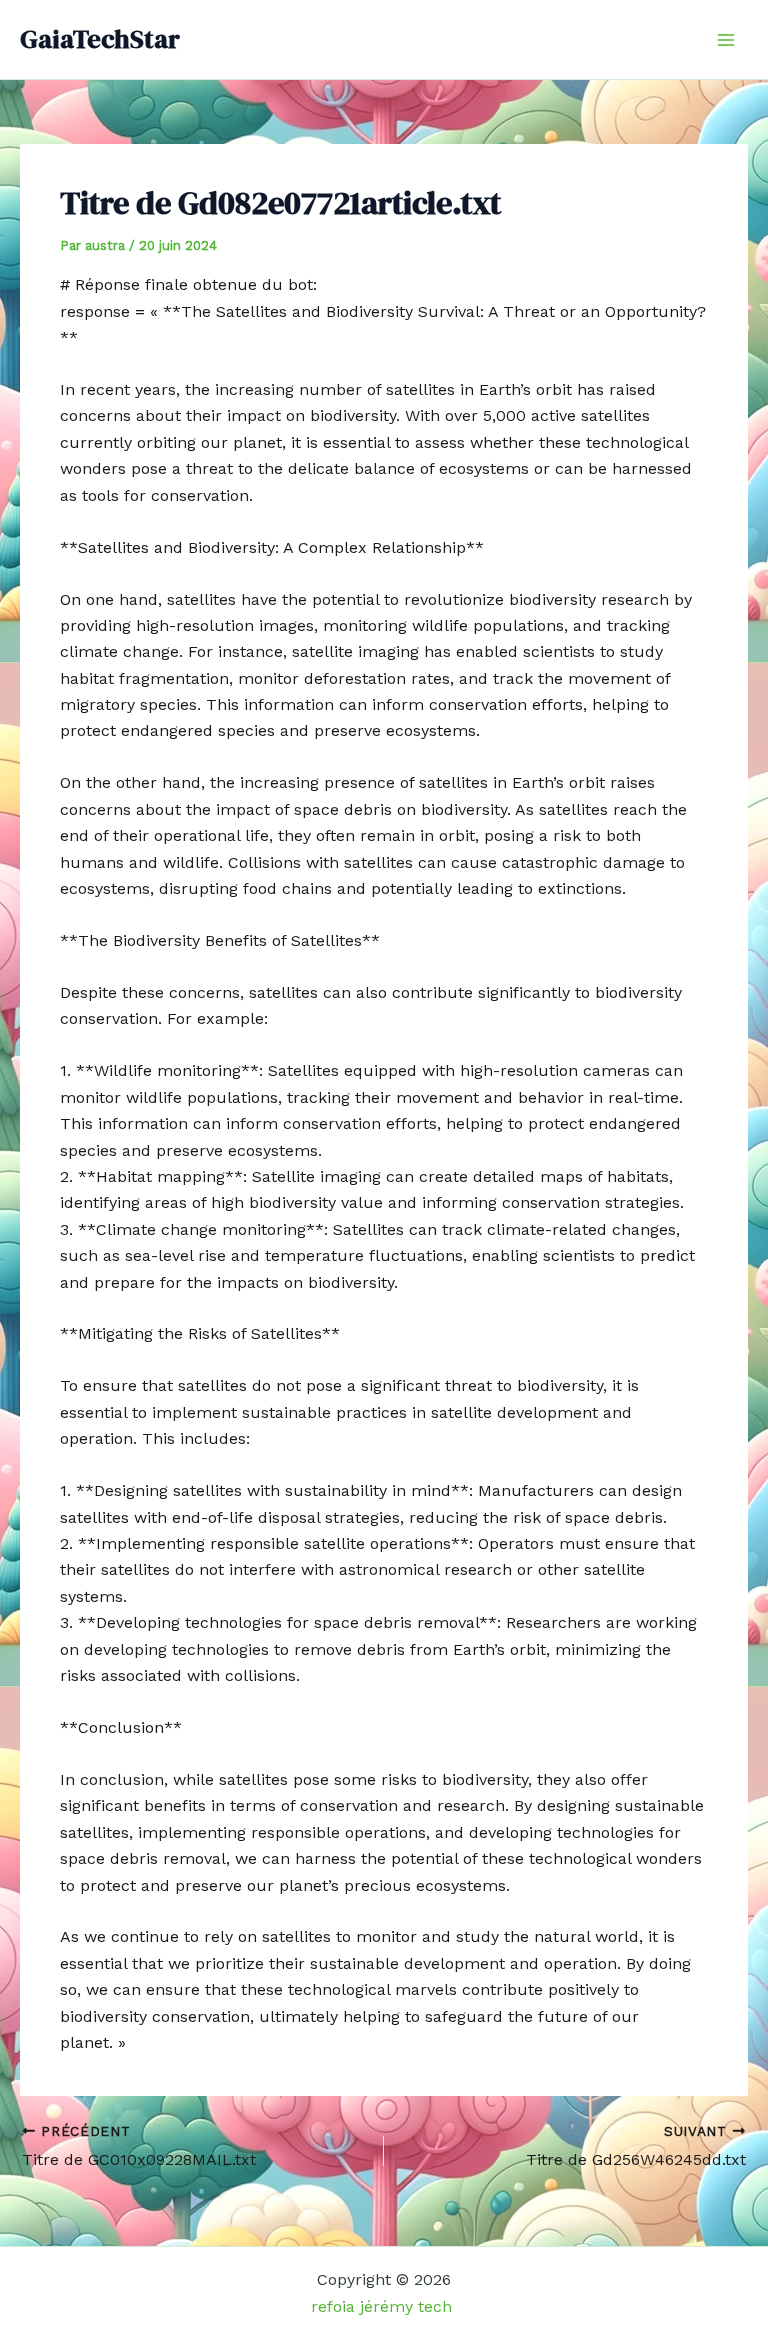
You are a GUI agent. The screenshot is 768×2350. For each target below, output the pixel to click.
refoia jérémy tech (384, 2306)
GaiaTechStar (100, 39)
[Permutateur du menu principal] (726, 40)
